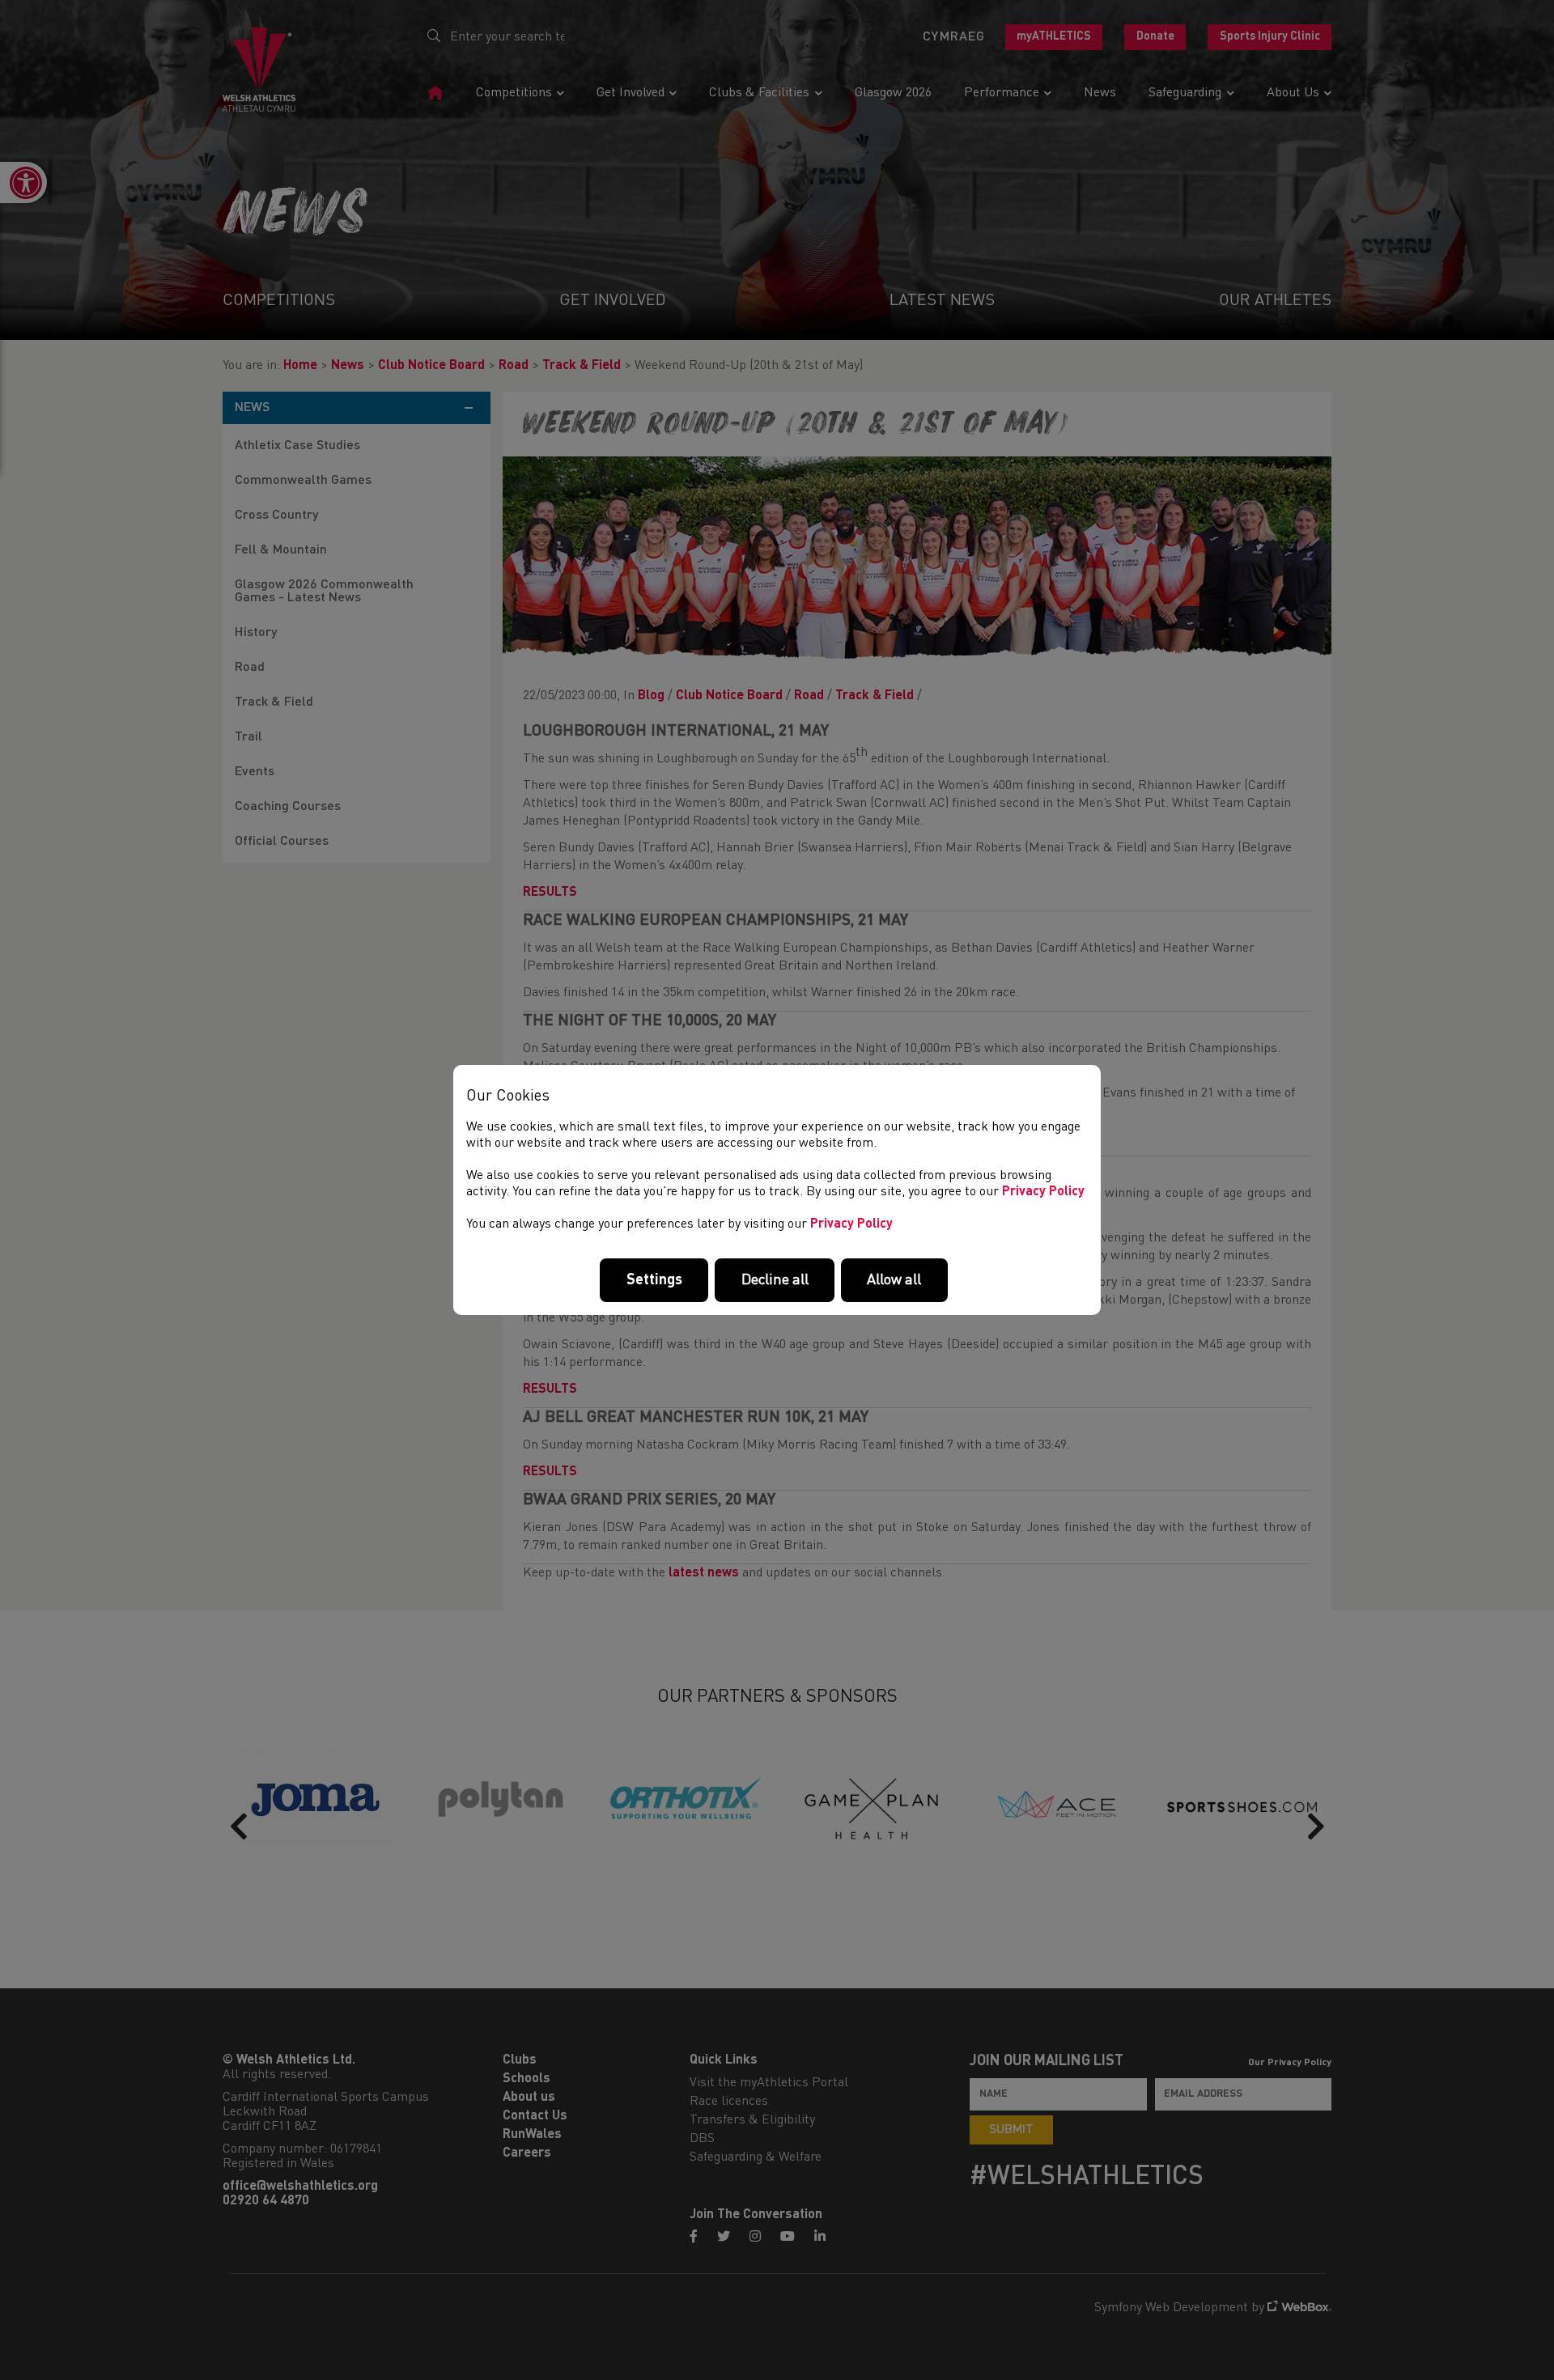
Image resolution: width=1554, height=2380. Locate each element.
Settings (654, 1280)
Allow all (894, 1280)
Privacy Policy (1043, 1192)
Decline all (775, 1280)
